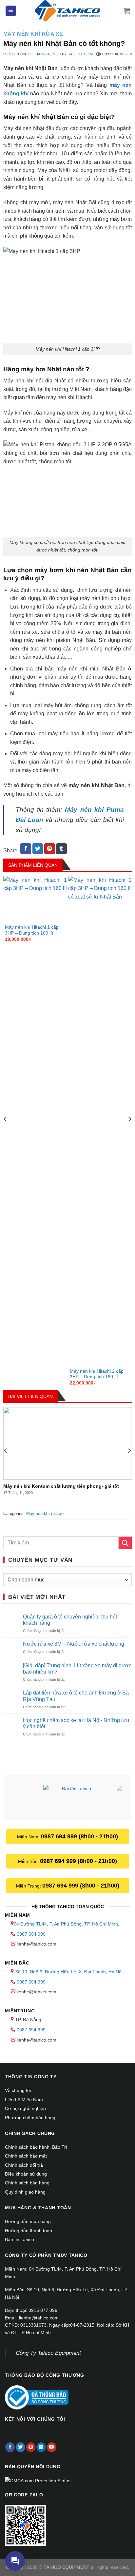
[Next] (129, 1132)
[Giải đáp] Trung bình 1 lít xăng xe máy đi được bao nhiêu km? (77, 1669)
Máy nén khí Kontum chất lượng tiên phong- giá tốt (61, 1486)
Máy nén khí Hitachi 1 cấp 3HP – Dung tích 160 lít (32, 930)
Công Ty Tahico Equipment (48, 2353)
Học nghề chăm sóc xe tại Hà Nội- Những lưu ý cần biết (76, 1723)
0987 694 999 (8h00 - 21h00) (79, 1836)
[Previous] (6, 1132)
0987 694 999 (31, 1934)
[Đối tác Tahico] (74, 1798)
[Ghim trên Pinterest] (50, 849)
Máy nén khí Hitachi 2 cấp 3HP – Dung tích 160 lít (97, 1374)
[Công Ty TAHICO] (67, 11)
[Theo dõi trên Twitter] (20, 2447)
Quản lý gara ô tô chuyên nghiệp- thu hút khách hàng (70, 1620)
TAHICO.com (81, 54)
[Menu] (11, 11)
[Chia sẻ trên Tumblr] (61, 849)
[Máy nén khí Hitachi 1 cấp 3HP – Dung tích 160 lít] (35, 900)
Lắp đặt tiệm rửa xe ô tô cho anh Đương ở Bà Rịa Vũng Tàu (76, 1696)
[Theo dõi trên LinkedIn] (41, 2447)
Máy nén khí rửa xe (33, 34)
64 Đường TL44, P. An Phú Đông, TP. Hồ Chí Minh (66, 1924)
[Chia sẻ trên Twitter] (38, 849)
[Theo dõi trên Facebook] (10, 2447)
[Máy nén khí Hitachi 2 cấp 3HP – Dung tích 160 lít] (100, 1122)
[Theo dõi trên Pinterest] (31, 2447)
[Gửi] (125, 1543)
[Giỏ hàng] (127, 11)
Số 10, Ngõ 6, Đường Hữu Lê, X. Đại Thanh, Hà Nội (69, 1972)
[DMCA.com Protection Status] (38, 2480)
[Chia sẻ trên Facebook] (26, 849)
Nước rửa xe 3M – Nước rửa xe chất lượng (74, 1644)
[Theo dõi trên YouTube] (52, 2447)
